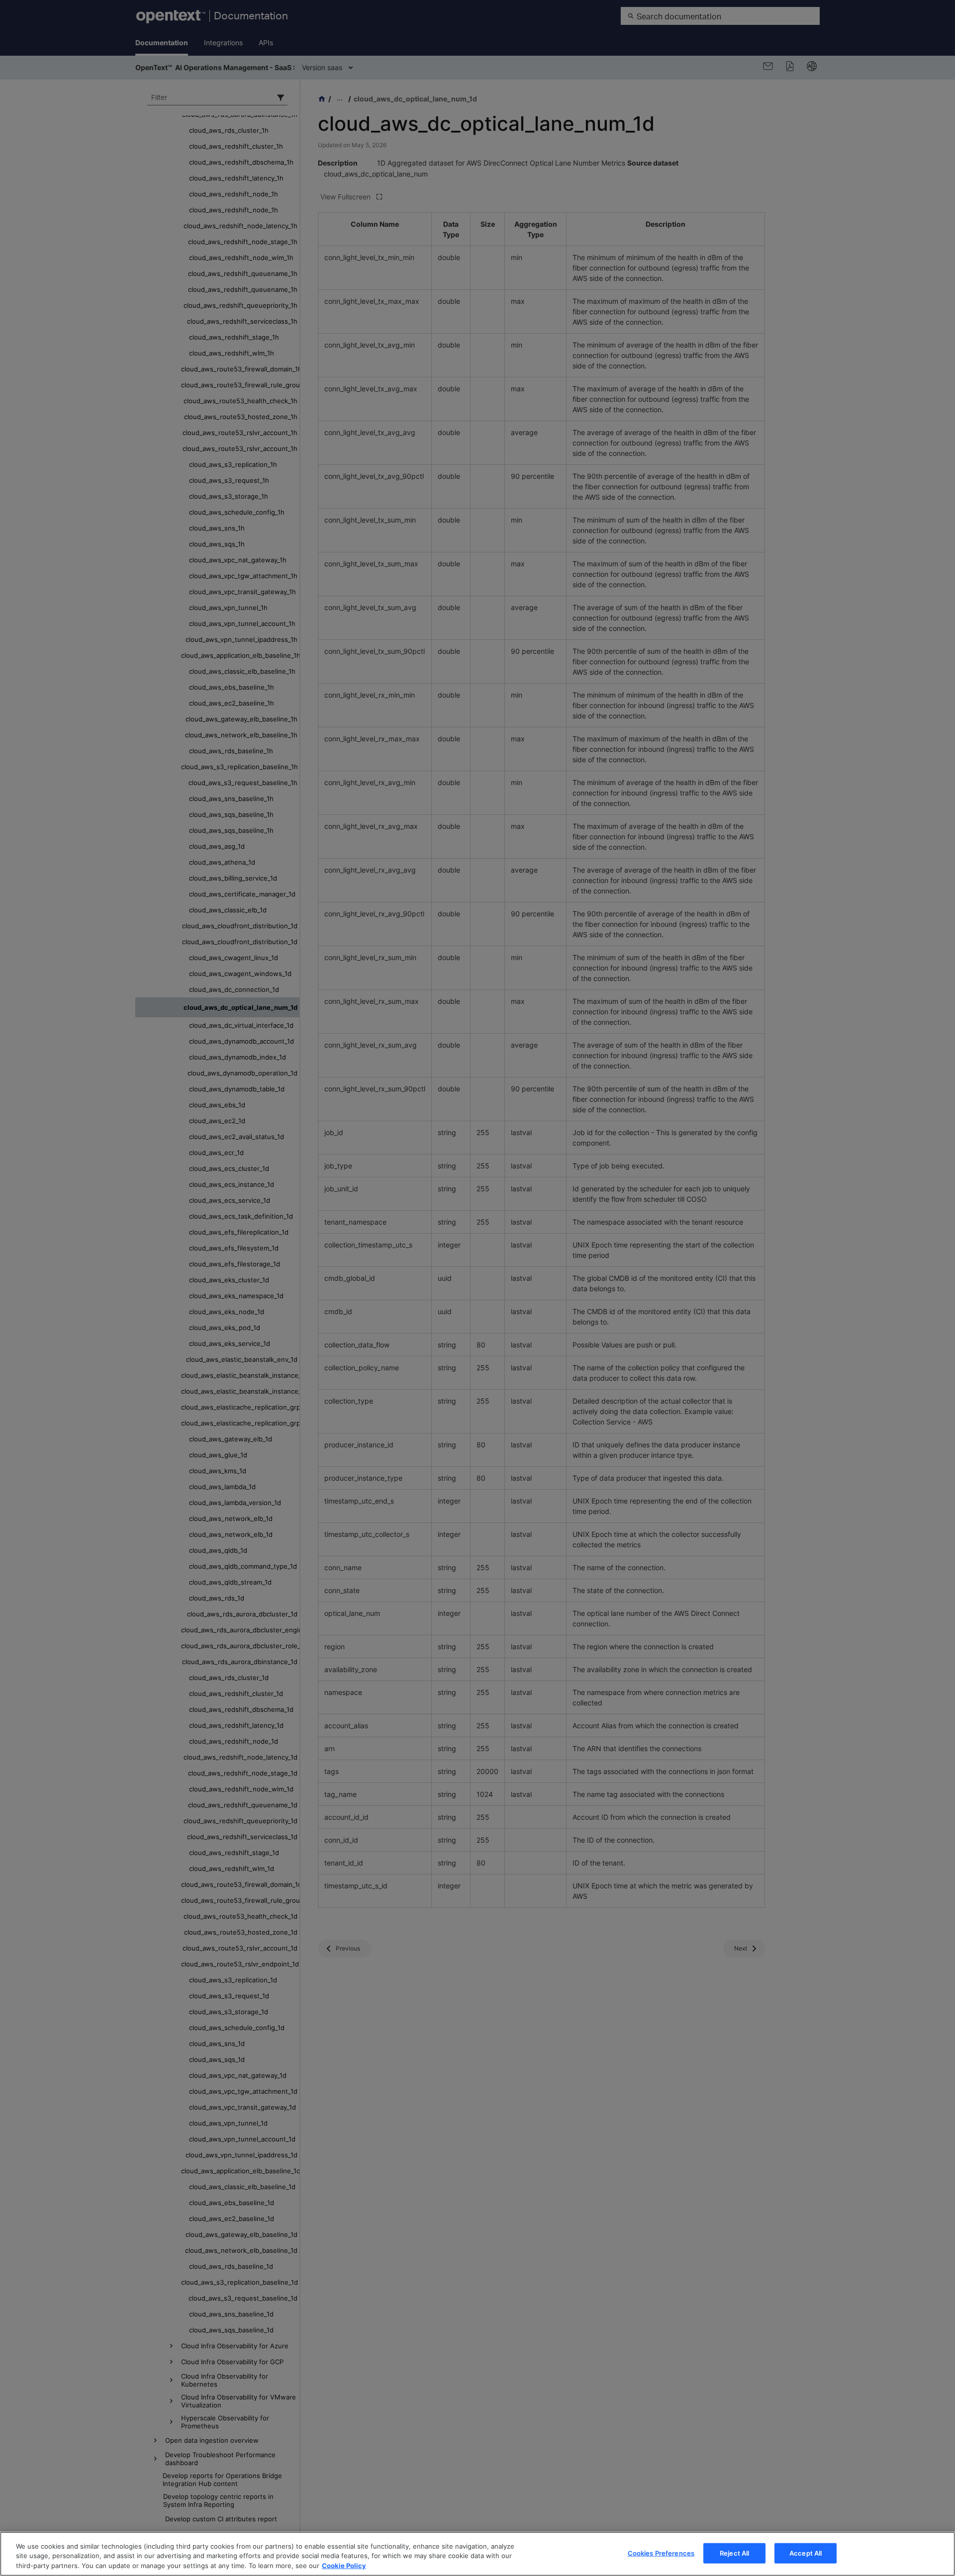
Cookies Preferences (661, 2553)
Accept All (806, 2553)
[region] (477, 2554)
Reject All (734, 2553)
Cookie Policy (344, 2566)
